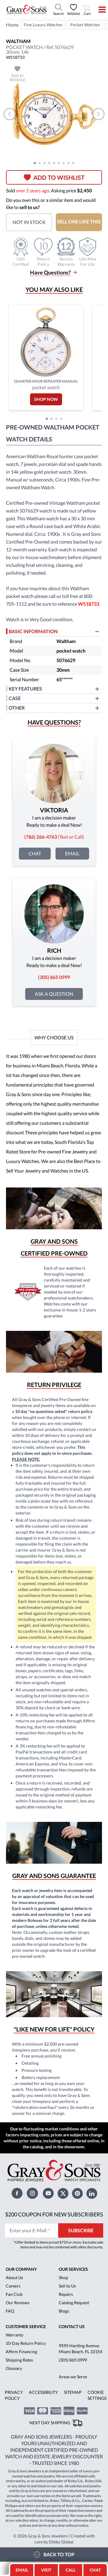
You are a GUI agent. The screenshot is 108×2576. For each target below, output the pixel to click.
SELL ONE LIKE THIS (79, 221)
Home (12, 25)
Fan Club (14, 2294)
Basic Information (33, 631)
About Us (14, 2277)
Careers (13, 2286)
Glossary (14, 2368)
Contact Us (72, 2326)
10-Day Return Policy (26, 2343)
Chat (35, 853)
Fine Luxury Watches (43, 25)
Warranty (15, 2335)
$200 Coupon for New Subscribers (54, 2214)
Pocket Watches (85, 25)
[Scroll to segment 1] (35, 163)
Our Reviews (18, 2303)
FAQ (10, 2311)
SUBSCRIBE (81, 2230)
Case (15, 698)
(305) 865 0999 (73, 2360)
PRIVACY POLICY (14, 2395)
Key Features (25, 689)
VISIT (46, 2570)
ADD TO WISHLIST (59, 177)
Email (72, 853)
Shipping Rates (19, 2360)
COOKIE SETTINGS (97, 2395)
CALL (71, 2570)
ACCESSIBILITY (43, 2392)
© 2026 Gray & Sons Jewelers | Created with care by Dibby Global (54, 2539)
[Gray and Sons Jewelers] (27, 10)
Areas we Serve (73, 2377)
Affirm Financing (21, 2352)
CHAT (96, 2568)
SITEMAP (73, 2392)
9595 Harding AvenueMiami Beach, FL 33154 (81, 2349)
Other (17, 708)
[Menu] (98, 10)
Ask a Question (54, 994)
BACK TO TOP (59, 2554)
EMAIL (22, 2570)
